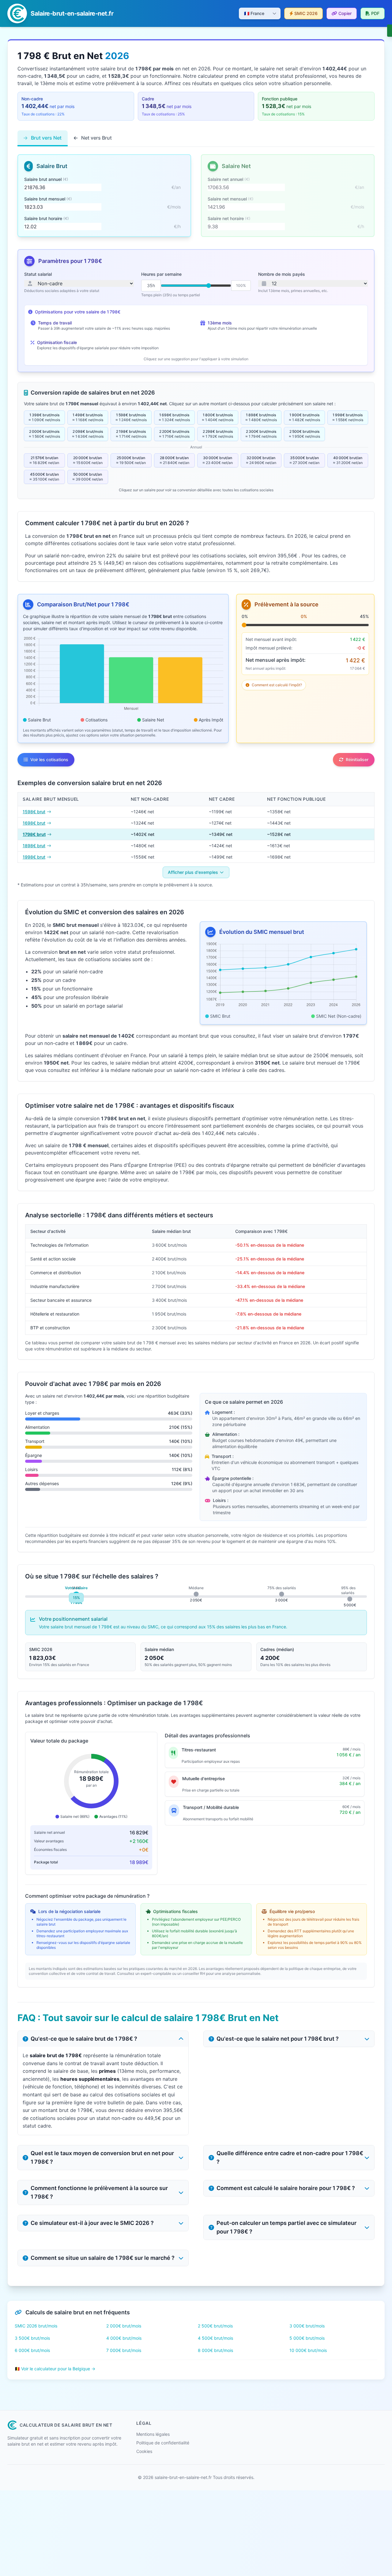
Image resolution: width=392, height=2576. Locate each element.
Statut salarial (38, 274)
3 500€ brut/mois (32, 2338)
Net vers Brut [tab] (96, 138)
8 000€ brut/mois (215, 2350)
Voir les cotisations (49, 760)
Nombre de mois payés (282, 274)
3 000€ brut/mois (307, 2326)
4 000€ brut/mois (124, 2338)
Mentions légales (153, 2434)
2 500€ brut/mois (215, 2326)
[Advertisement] (184, 2533)
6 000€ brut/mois (32, 2350)
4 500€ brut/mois (215, 2338)
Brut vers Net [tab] (46, 138)
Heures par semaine (161, 274)
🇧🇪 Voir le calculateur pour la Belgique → (55, 2369)
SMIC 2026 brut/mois (36, 2326)
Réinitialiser (357, 760)
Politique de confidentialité (163, 2443)
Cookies (144, 2451)
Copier (345, 13)
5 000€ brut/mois (307, 2338)
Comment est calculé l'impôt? (277, 685)
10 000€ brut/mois (308, 2350)
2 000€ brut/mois (124, 2326)
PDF (375, 13)
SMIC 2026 (306, 13)
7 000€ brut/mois (124, 2350)
